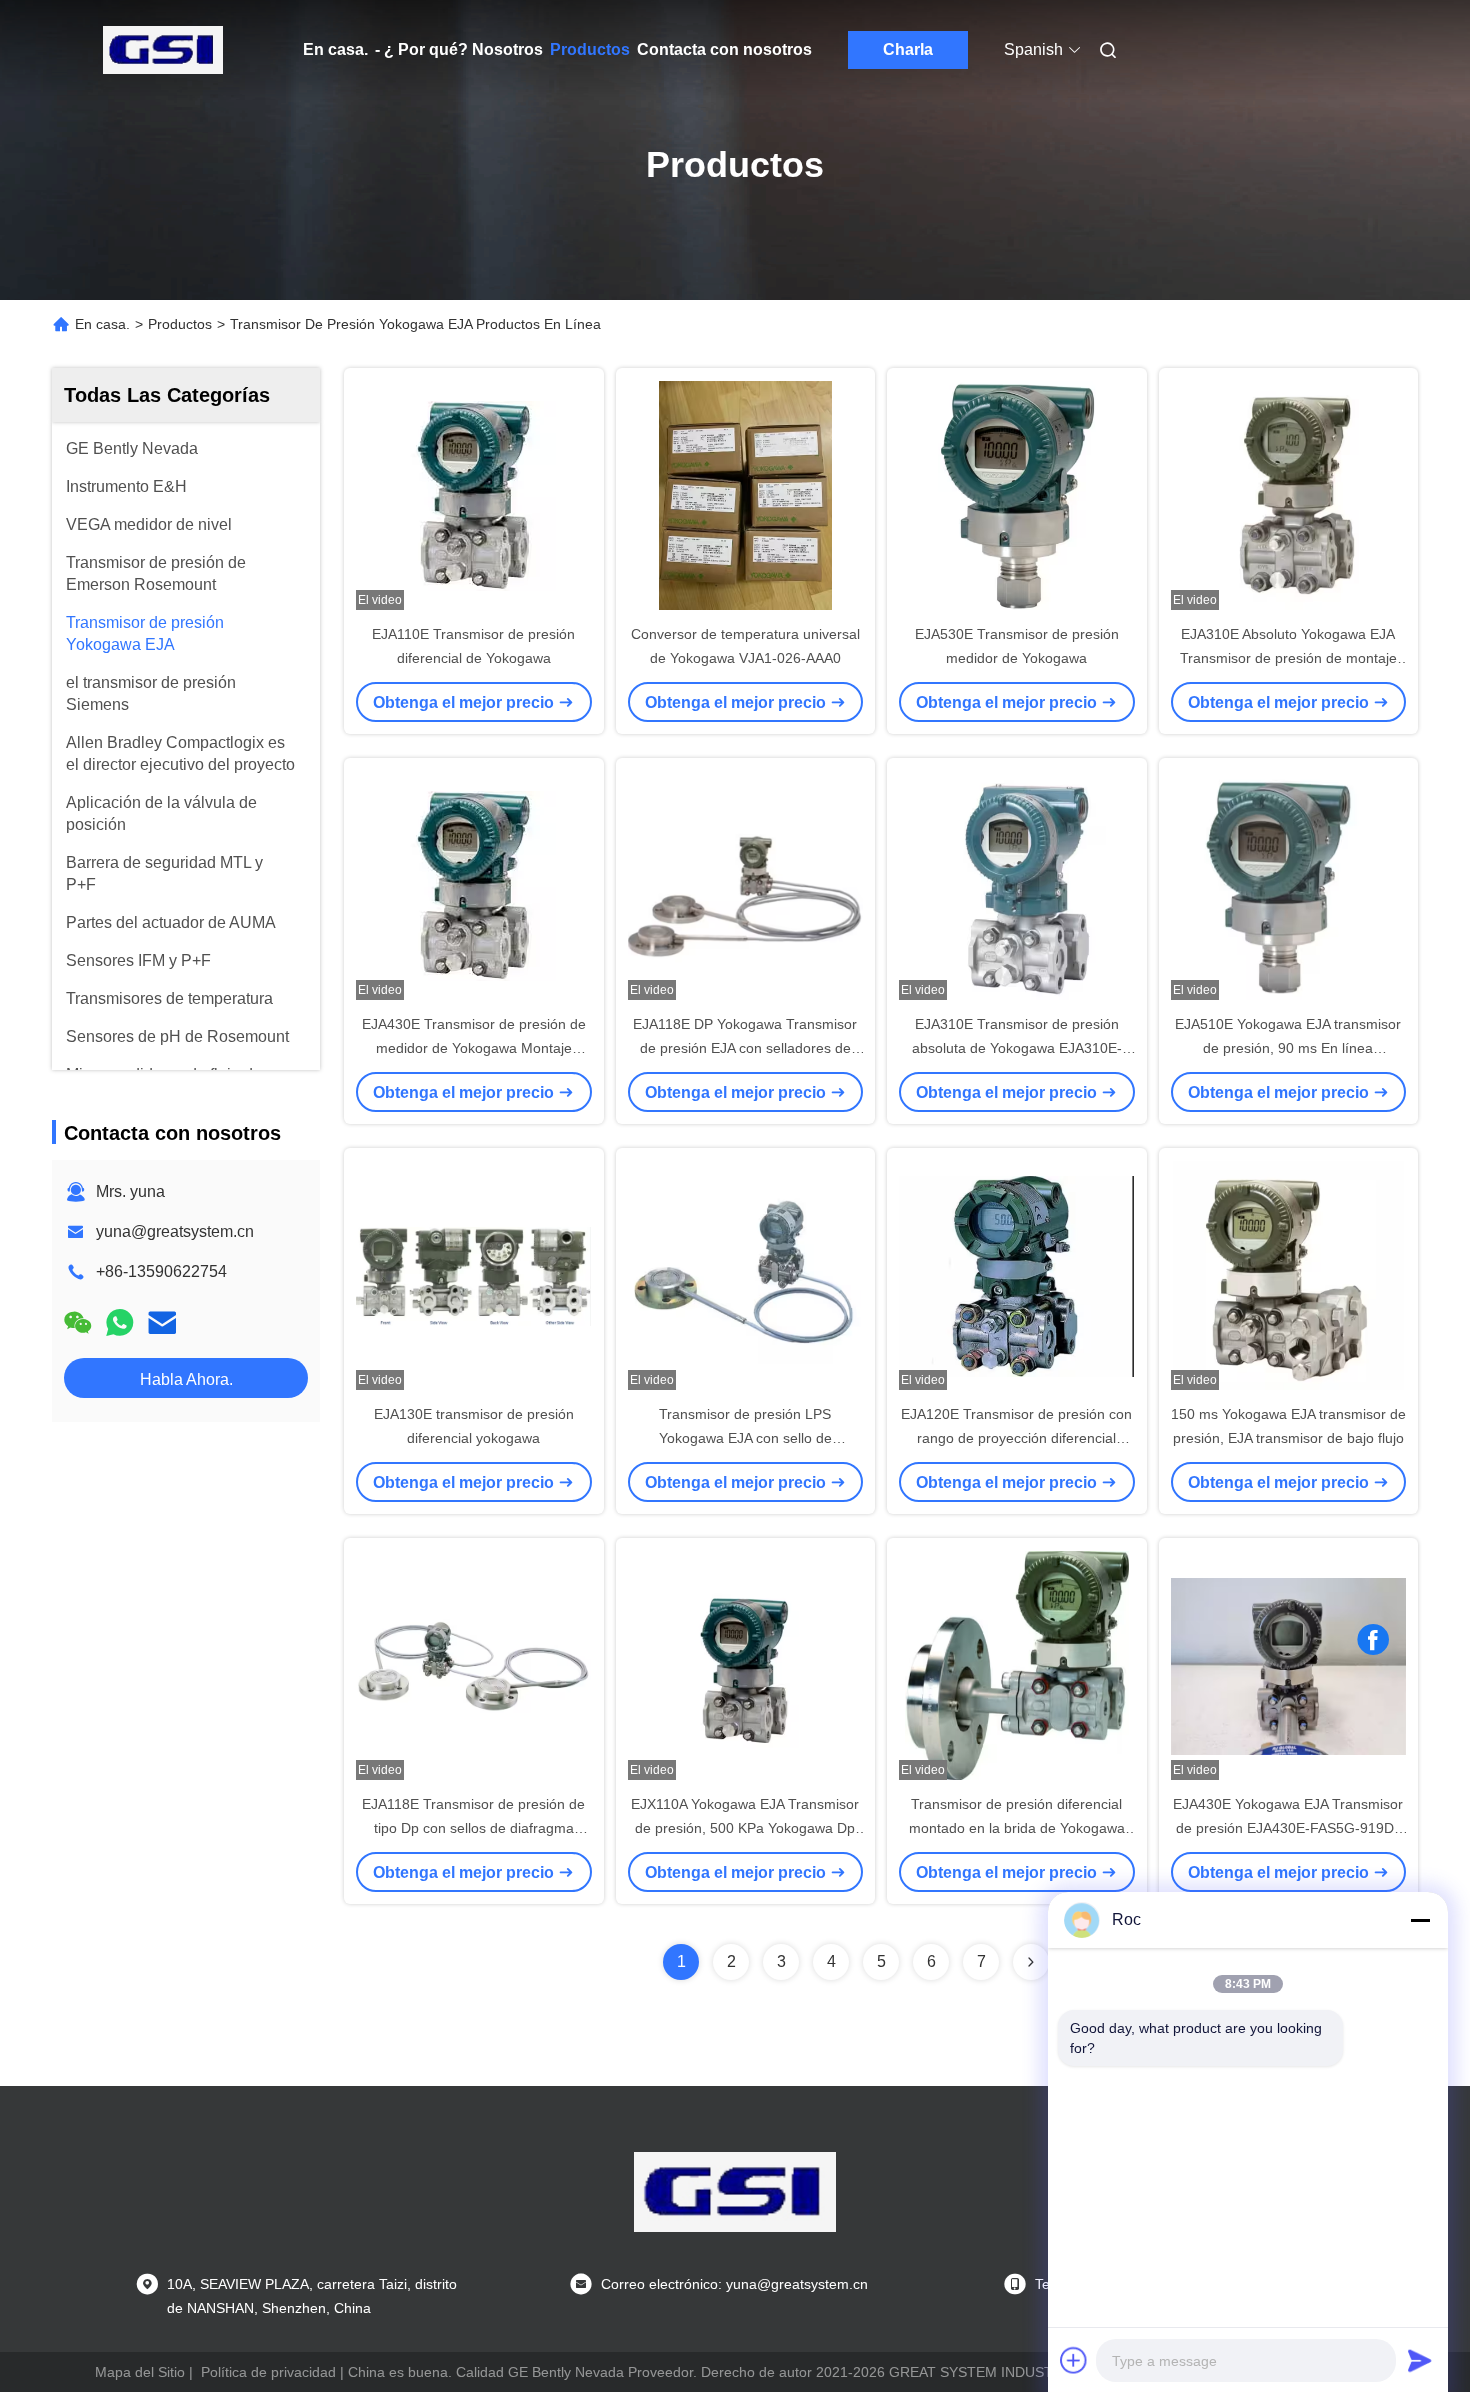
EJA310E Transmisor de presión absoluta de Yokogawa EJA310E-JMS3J (1017, 1048)
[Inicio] (163, 50)
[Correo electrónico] (162, 1322)
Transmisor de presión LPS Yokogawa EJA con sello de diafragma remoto (745, 1438)
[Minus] (1420, 1920)
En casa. (335, 49)
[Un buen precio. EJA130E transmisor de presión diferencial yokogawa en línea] (474, 1275)
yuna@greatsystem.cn (175, 1231)
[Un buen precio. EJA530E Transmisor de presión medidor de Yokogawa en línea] (1017, 495)
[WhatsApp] (120, 1322)
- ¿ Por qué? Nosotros (459, 49)
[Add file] (1074, 2360)
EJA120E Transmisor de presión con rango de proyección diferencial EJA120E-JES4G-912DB (1016, 1438)
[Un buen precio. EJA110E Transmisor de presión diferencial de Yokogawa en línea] (474, 495)
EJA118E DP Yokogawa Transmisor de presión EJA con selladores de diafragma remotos (745, 1048)
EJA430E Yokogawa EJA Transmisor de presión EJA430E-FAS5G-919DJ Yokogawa (1288, 1828)
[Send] (1420, 2360)
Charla (908, 49)
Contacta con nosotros (724, 49)
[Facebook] (1373, 1640)
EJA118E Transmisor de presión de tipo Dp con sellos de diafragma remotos (473, 1828)
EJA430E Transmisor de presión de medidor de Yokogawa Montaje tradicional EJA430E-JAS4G (474, 1048)
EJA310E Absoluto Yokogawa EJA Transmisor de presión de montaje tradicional (1288, 658)
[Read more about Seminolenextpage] (1031, 1962)
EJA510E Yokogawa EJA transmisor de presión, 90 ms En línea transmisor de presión (1288, 1048)
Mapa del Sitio (140, 2372)
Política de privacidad (268, 2372)
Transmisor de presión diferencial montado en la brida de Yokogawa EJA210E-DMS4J (1017, 1828)
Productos (590, 49)
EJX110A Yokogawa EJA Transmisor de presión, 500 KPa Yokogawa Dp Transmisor (745, 1828)
